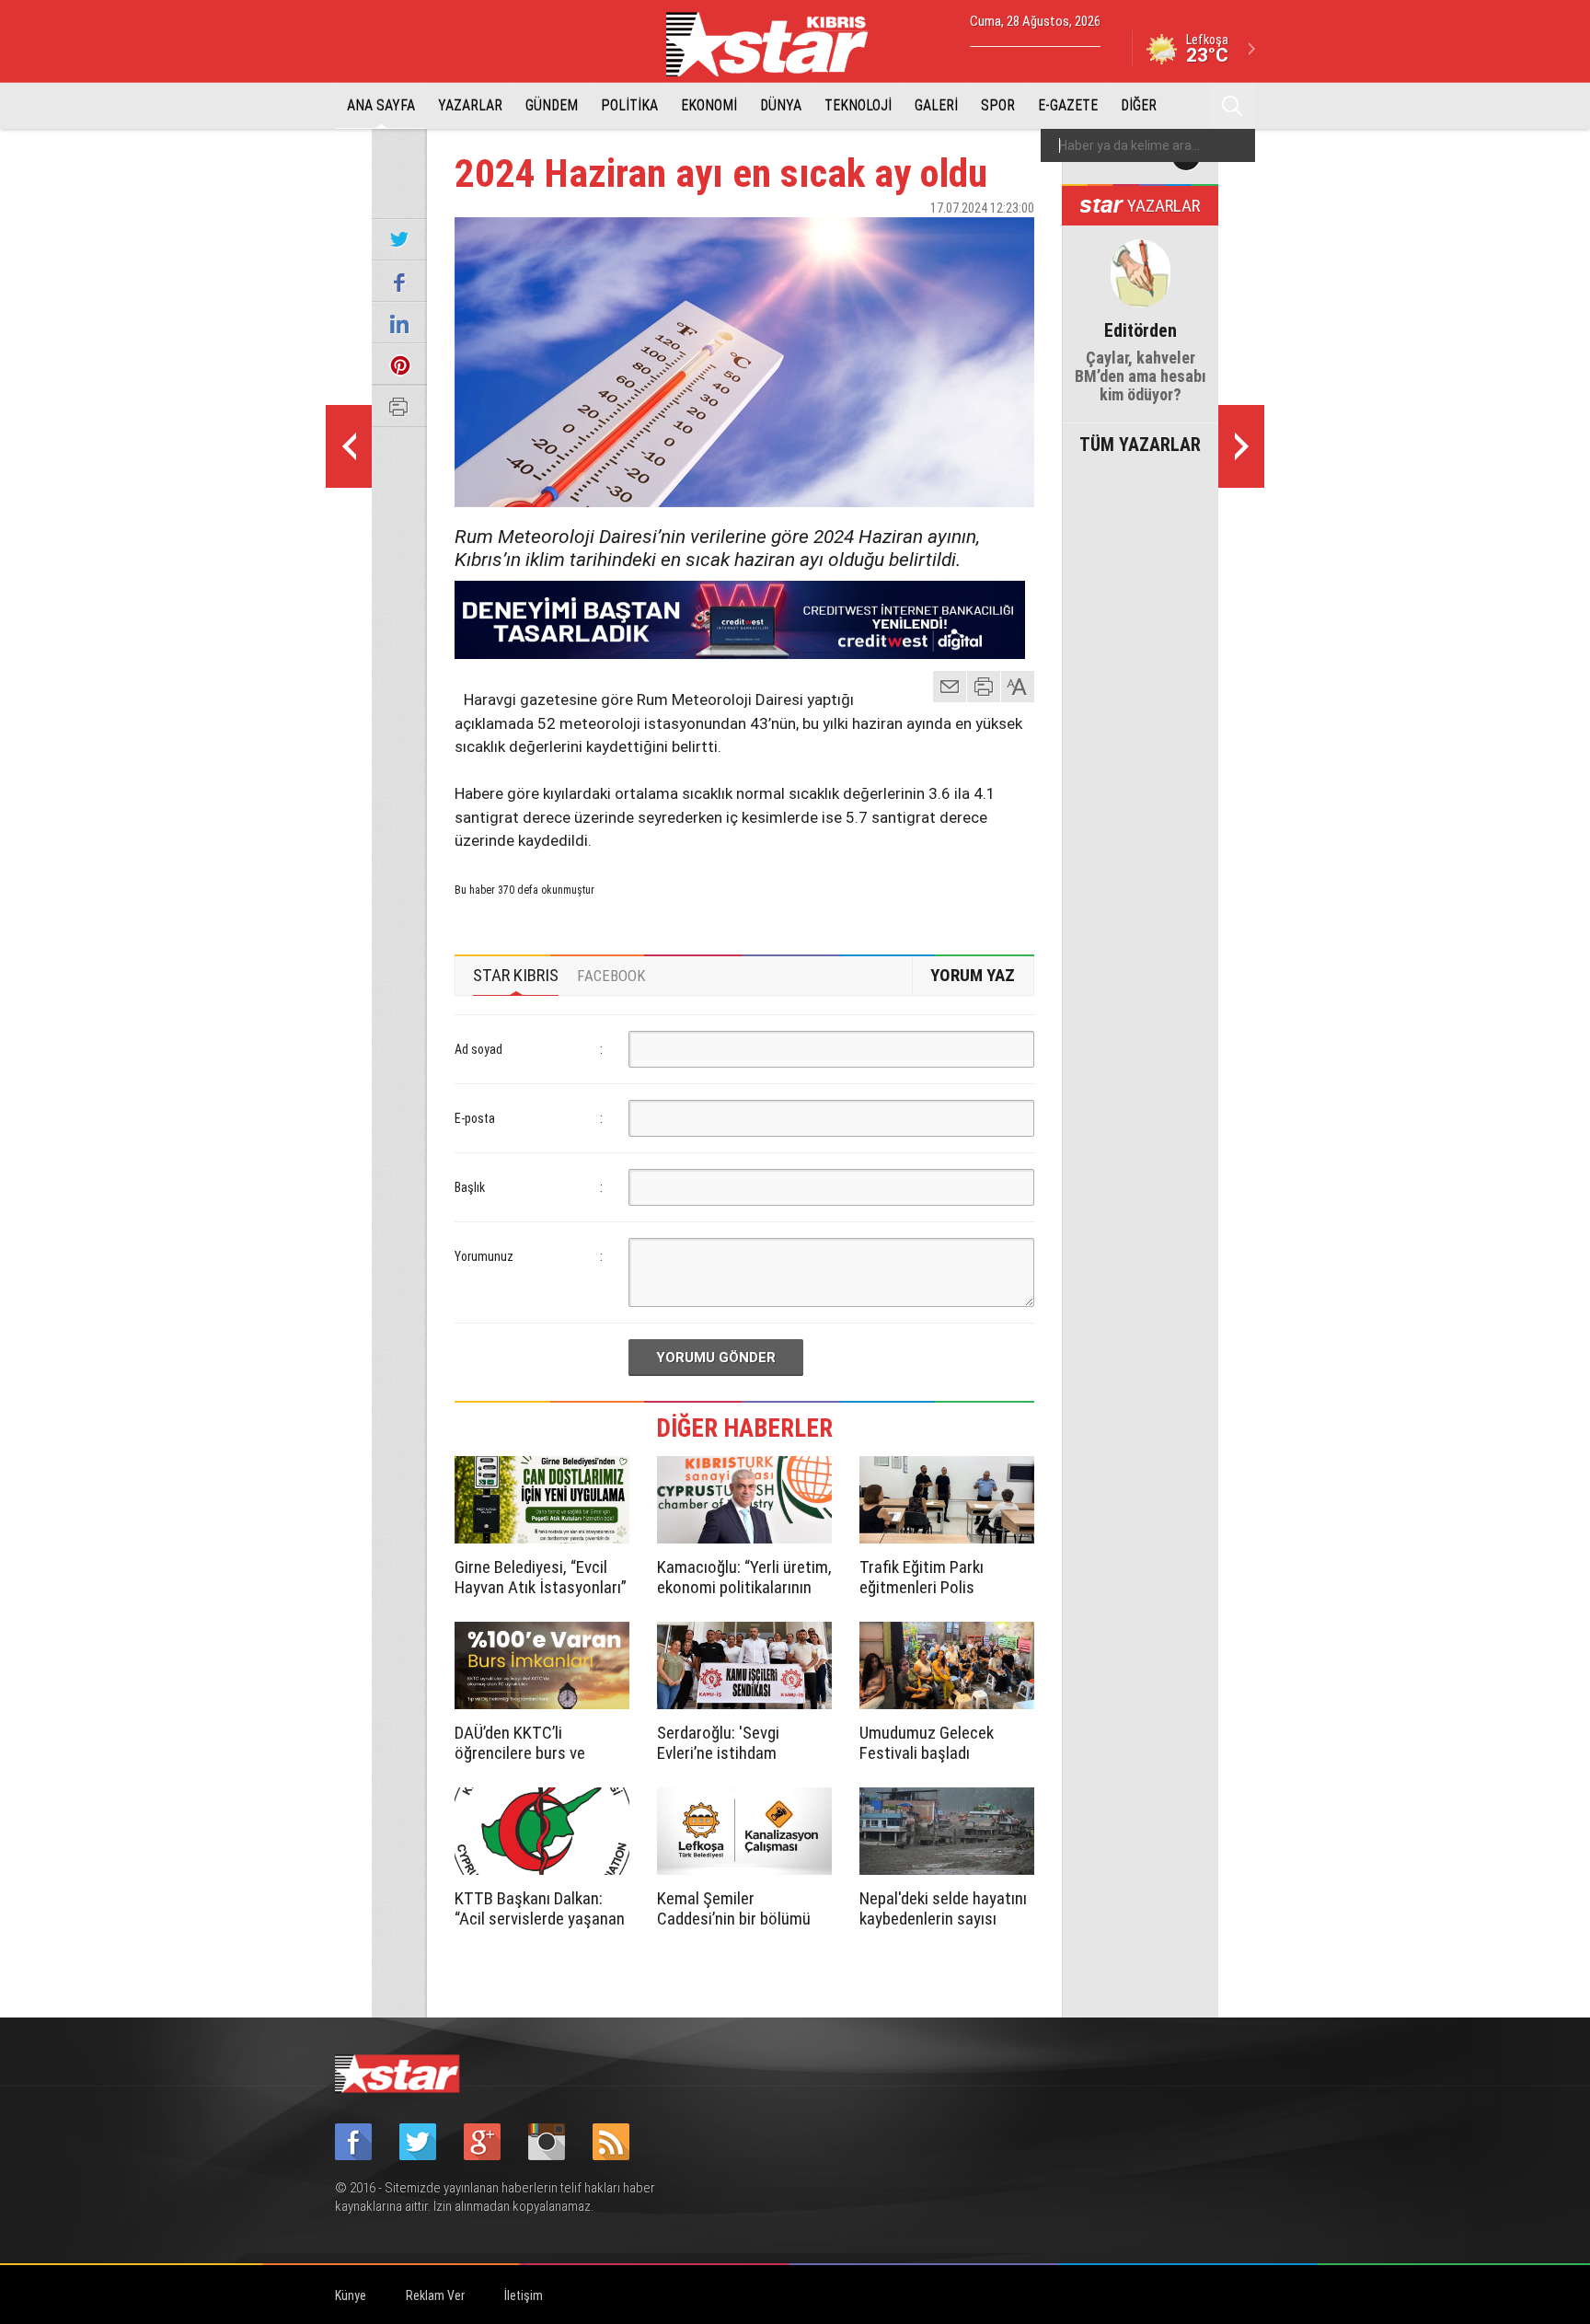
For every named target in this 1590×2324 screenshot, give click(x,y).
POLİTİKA (629, 105)
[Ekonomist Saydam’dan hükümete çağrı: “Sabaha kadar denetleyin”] (1241, 446)
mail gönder (950, 687)
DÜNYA (781, 105)
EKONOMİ (709, 105)
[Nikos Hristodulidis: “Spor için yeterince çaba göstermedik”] (349, 446)
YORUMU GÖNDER (716, 1358)
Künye (351, 2295)
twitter (965, 240)
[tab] (516, 976)
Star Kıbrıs (778, 44)
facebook (919, 240)
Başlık (470, 1187)
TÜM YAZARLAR (1140, 443)
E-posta (475, 1118)
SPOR (998, 105)
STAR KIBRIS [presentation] (516, 975)
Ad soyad (478, 1049)
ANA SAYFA (381, 105)
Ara (1232, 106)
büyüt (1019, 687)
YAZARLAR (470, 105)
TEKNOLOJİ (858, 105)
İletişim (524, 2295)
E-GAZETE (1068, 105)
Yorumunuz (484, 1256)
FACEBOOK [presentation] (611, 976)
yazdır (984, 687)
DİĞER (1139, 105)
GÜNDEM (552, 105)
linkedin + (1011, 240)
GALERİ (936, 105)
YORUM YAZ (973, 975)
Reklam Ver (435, 2295)
